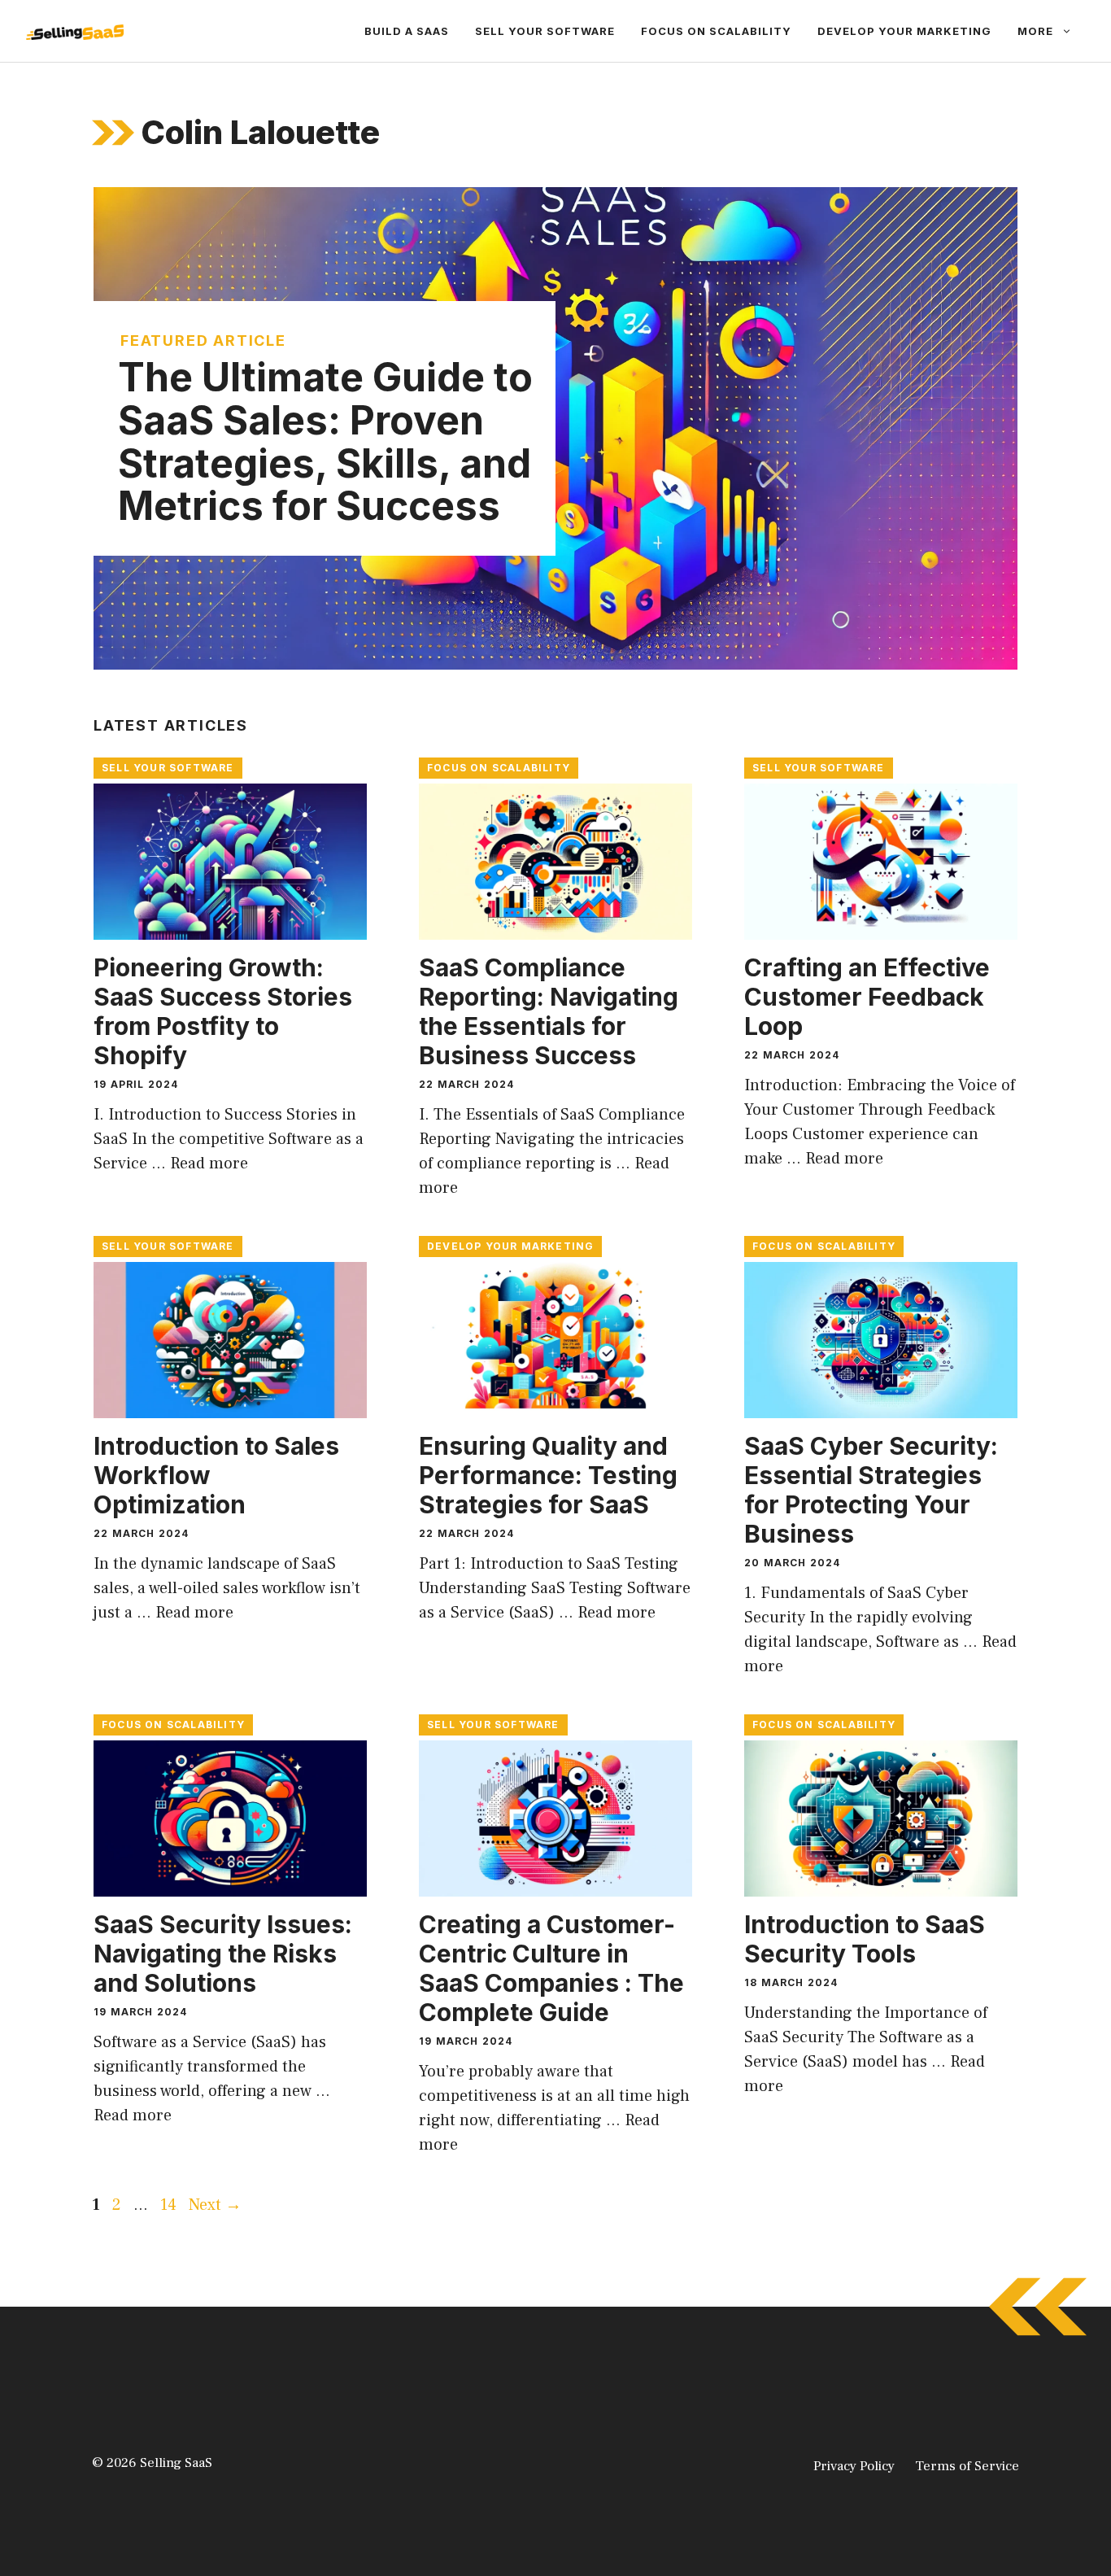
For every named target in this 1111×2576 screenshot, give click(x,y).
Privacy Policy (854, 2466)
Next (215, 2205)
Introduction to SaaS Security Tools (865, 1939)
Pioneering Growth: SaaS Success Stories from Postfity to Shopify (223, 1011)
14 (170, 2205)
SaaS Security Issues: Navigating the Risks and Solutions (223, 1954)
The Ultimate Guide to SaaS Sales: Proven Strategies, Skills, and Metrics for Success (325, 441)
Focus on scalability (716, 31)
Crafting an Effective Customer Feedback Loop (867, 997)
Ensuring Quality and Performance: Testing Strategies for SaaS (548, 1475)
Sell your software (545, 31)
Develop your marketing (904, 31)
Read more (209, 1164)
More (1035, 31)
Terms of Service (967, 2466)
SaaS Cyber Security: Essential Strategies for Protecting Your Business (871, 1490)
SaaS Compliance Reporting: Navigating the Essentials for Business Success (549, 1011)
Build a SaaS (407, 31)
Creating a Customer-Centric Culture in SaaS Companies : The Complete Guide (551, 1968)
